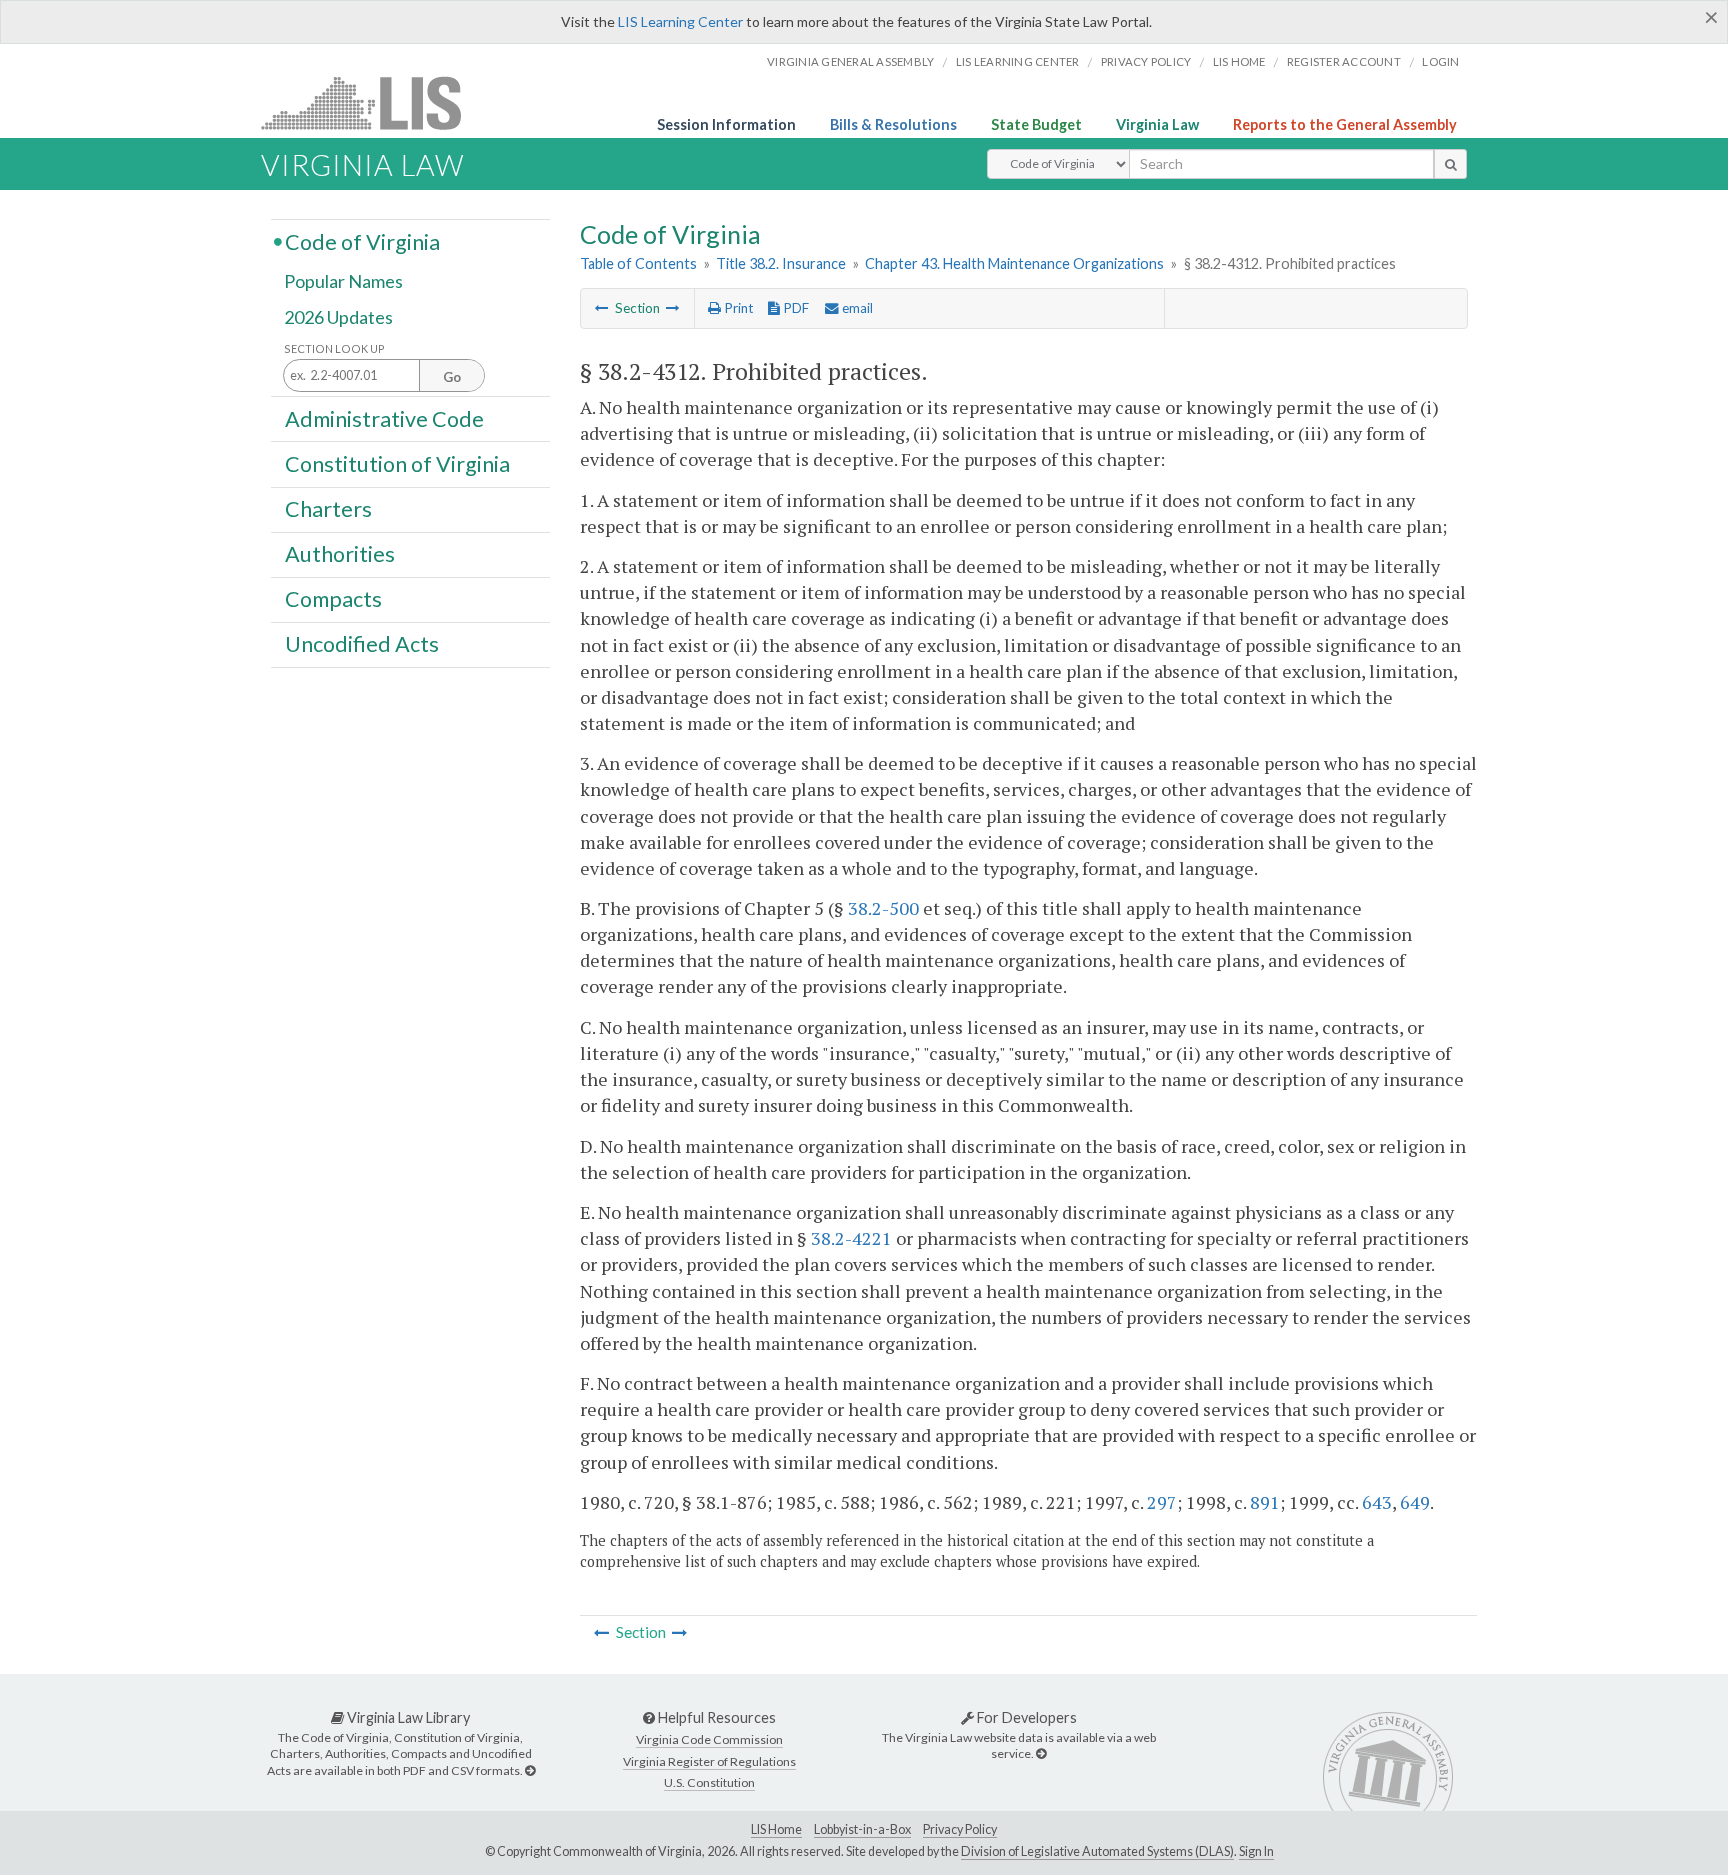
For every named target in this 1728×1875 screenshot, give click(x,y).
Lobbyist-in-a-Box (862, 1829)
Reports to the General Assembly (1345, 124)
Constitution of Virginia (397, 463)
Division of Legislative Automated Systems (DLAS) (1097, 1851)
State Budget (1036, 124)
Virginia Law (1157, 124)
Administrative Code (384, 418)
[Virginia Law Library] (530, 1770)
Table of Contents (638, 263)
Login (1440, 61)
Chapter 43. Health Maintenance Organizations (1014, 263)
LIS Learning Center (680, 21)
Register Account (1344, 61)
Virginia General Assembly (850, 61)
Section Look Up (334, 348)
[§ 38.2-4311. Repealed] (602, 308)
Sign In (1256, 1851)
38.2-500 (883, 908)
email (856, 308)
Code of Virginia (362, 241)
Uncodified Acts (362, 644)
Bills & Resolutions (893, 124)
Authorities (340, 554)
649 (1415, 1502)
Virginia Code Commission (709, 1739)
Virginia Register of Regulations (709, 1761)
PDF (794, 308)
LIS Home (776, 1829)
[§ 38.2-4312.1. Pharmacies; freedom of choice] (673, 308)
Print (737, 308)
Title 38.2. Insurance (781, 263)
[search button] (1450, 164)
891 (1265, 1502)
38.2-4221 (851, 1238)
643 (1377, 1502)
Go (452, 377)
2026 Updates (338, 317)
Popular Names (343, 282)
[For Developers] (1041, 1753)
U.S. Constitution (709, 1782)
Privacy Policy (1146, 61)
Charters (328, 509)
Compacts (333, 599)
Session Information (726, 124)
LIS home (1239, 61)
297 (1162, 1502)
